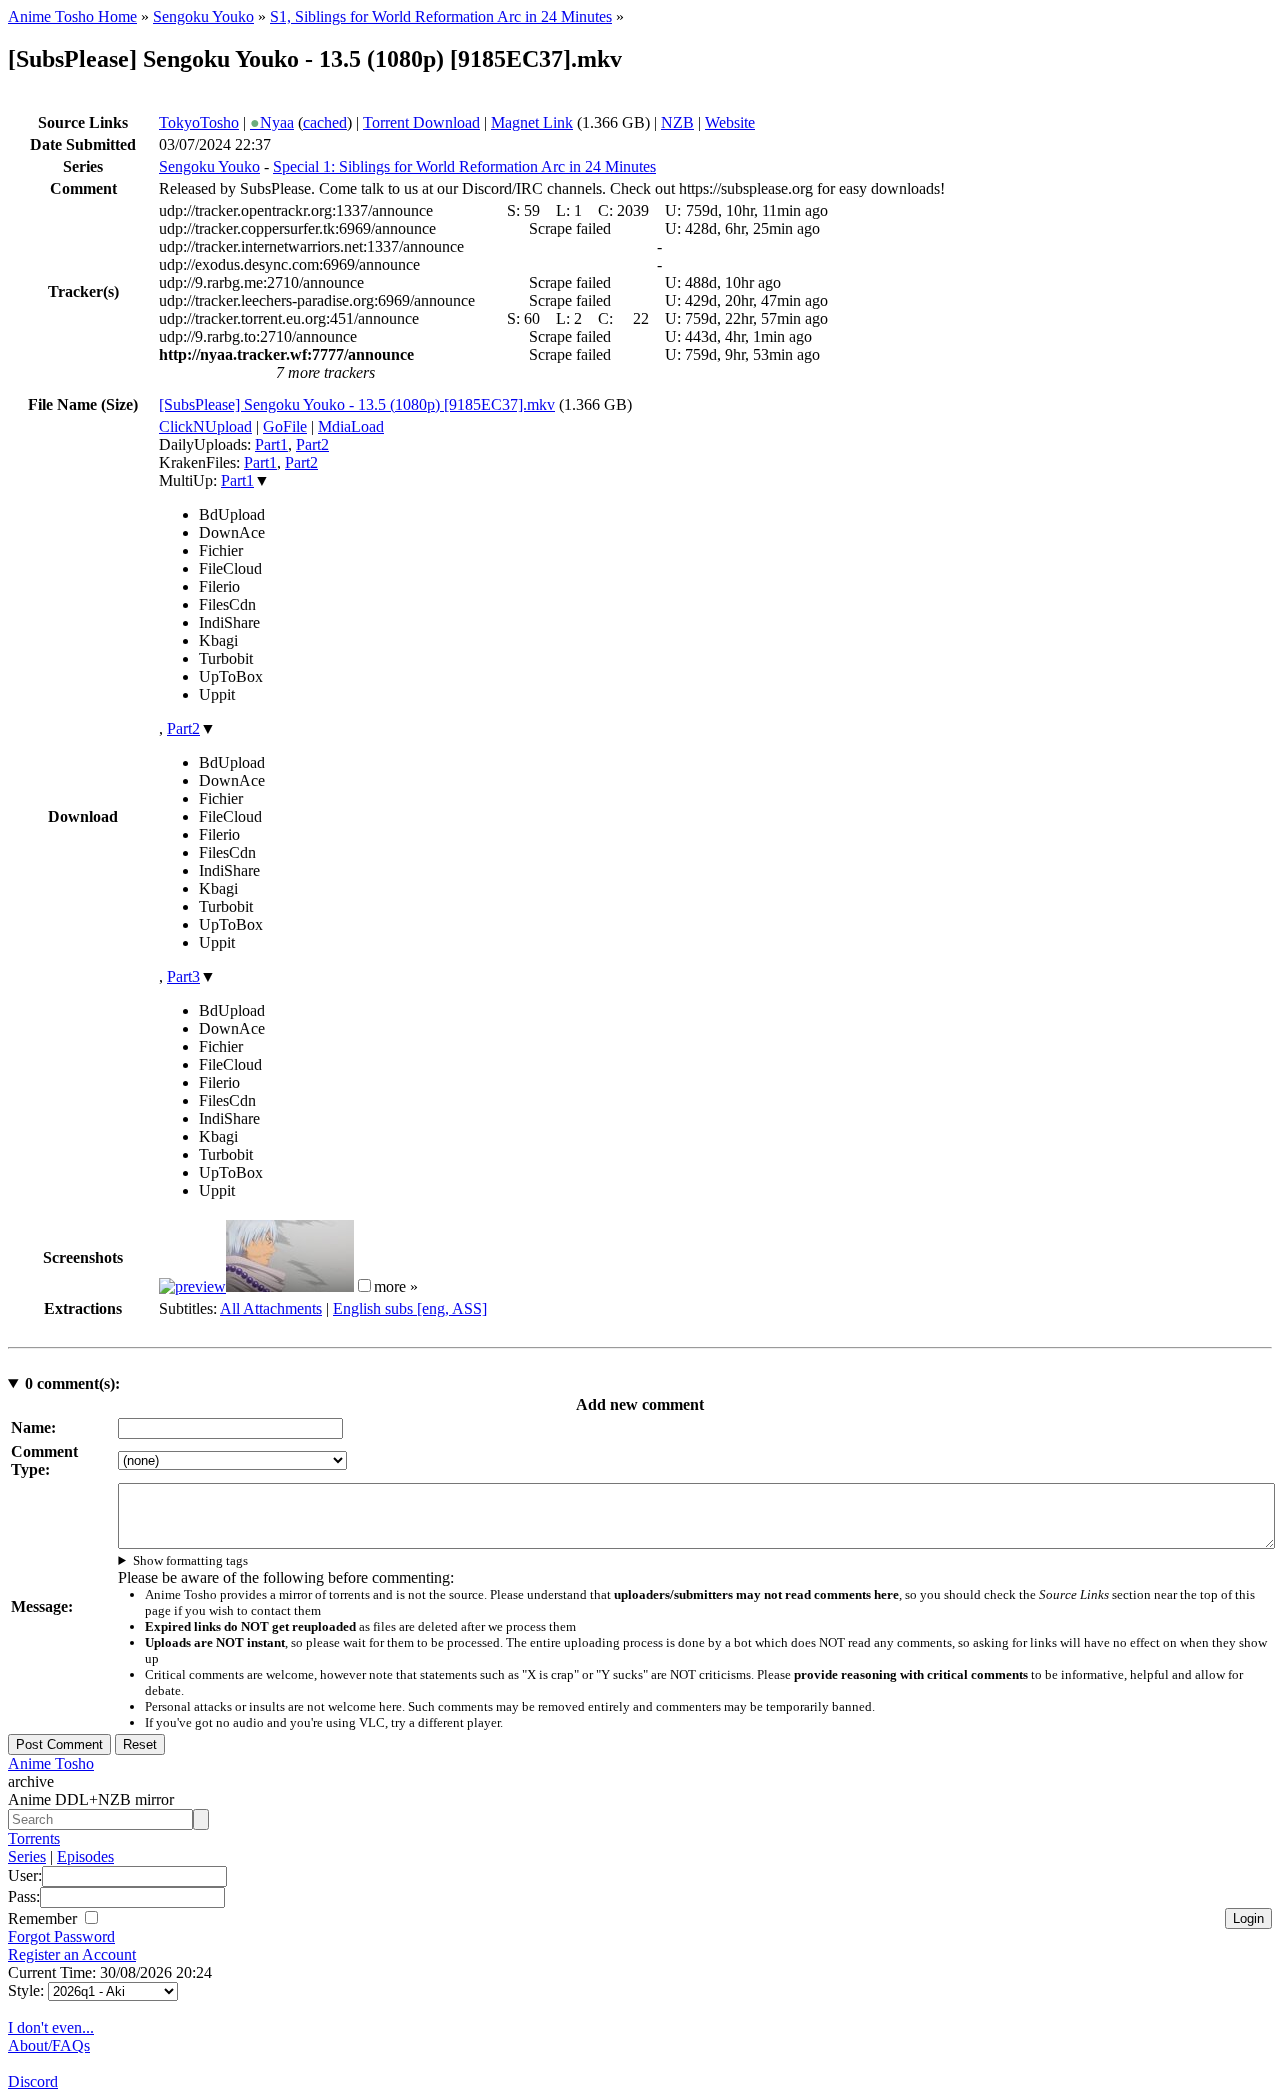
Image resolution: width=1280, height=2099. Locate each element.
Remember (44, 1918)
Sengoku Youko (203, 16)
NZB (677, 122)
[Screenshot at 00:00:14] (192, 1286)
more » (396, 1286)
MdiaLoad (351, 426)
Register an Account (72, 1954)
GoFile (285, 426)
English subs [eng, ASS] (410, 1308)
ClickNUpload (205, 426)
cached (325, 122)
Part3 (183, 976)
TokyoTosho (199, 122)
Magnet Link (532, 122)
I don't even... (51, 2027)
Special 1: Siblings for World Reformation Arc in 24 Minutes (464, 166)
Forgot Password (61, 1936)
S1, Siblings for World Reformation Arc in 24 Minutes (441, 16)
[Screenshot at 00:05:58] (290, 1286)
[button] (364, 1285)
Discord (33, 2081)
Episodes (85, 1856)
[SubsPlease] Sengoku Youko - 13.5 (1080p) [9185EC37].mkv (357, 404)
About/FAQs (49, 2045)
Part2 (312, 444)
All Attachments (271, 1308)
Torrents (34, 1838)
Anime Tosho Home (72, 16)
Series (27, 1856)
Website (730, 122)
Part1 (271, 444)
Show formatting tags (190, 1560)
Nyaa (272, 122)
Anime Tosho (51, 1763)
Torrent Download (421, 122)
